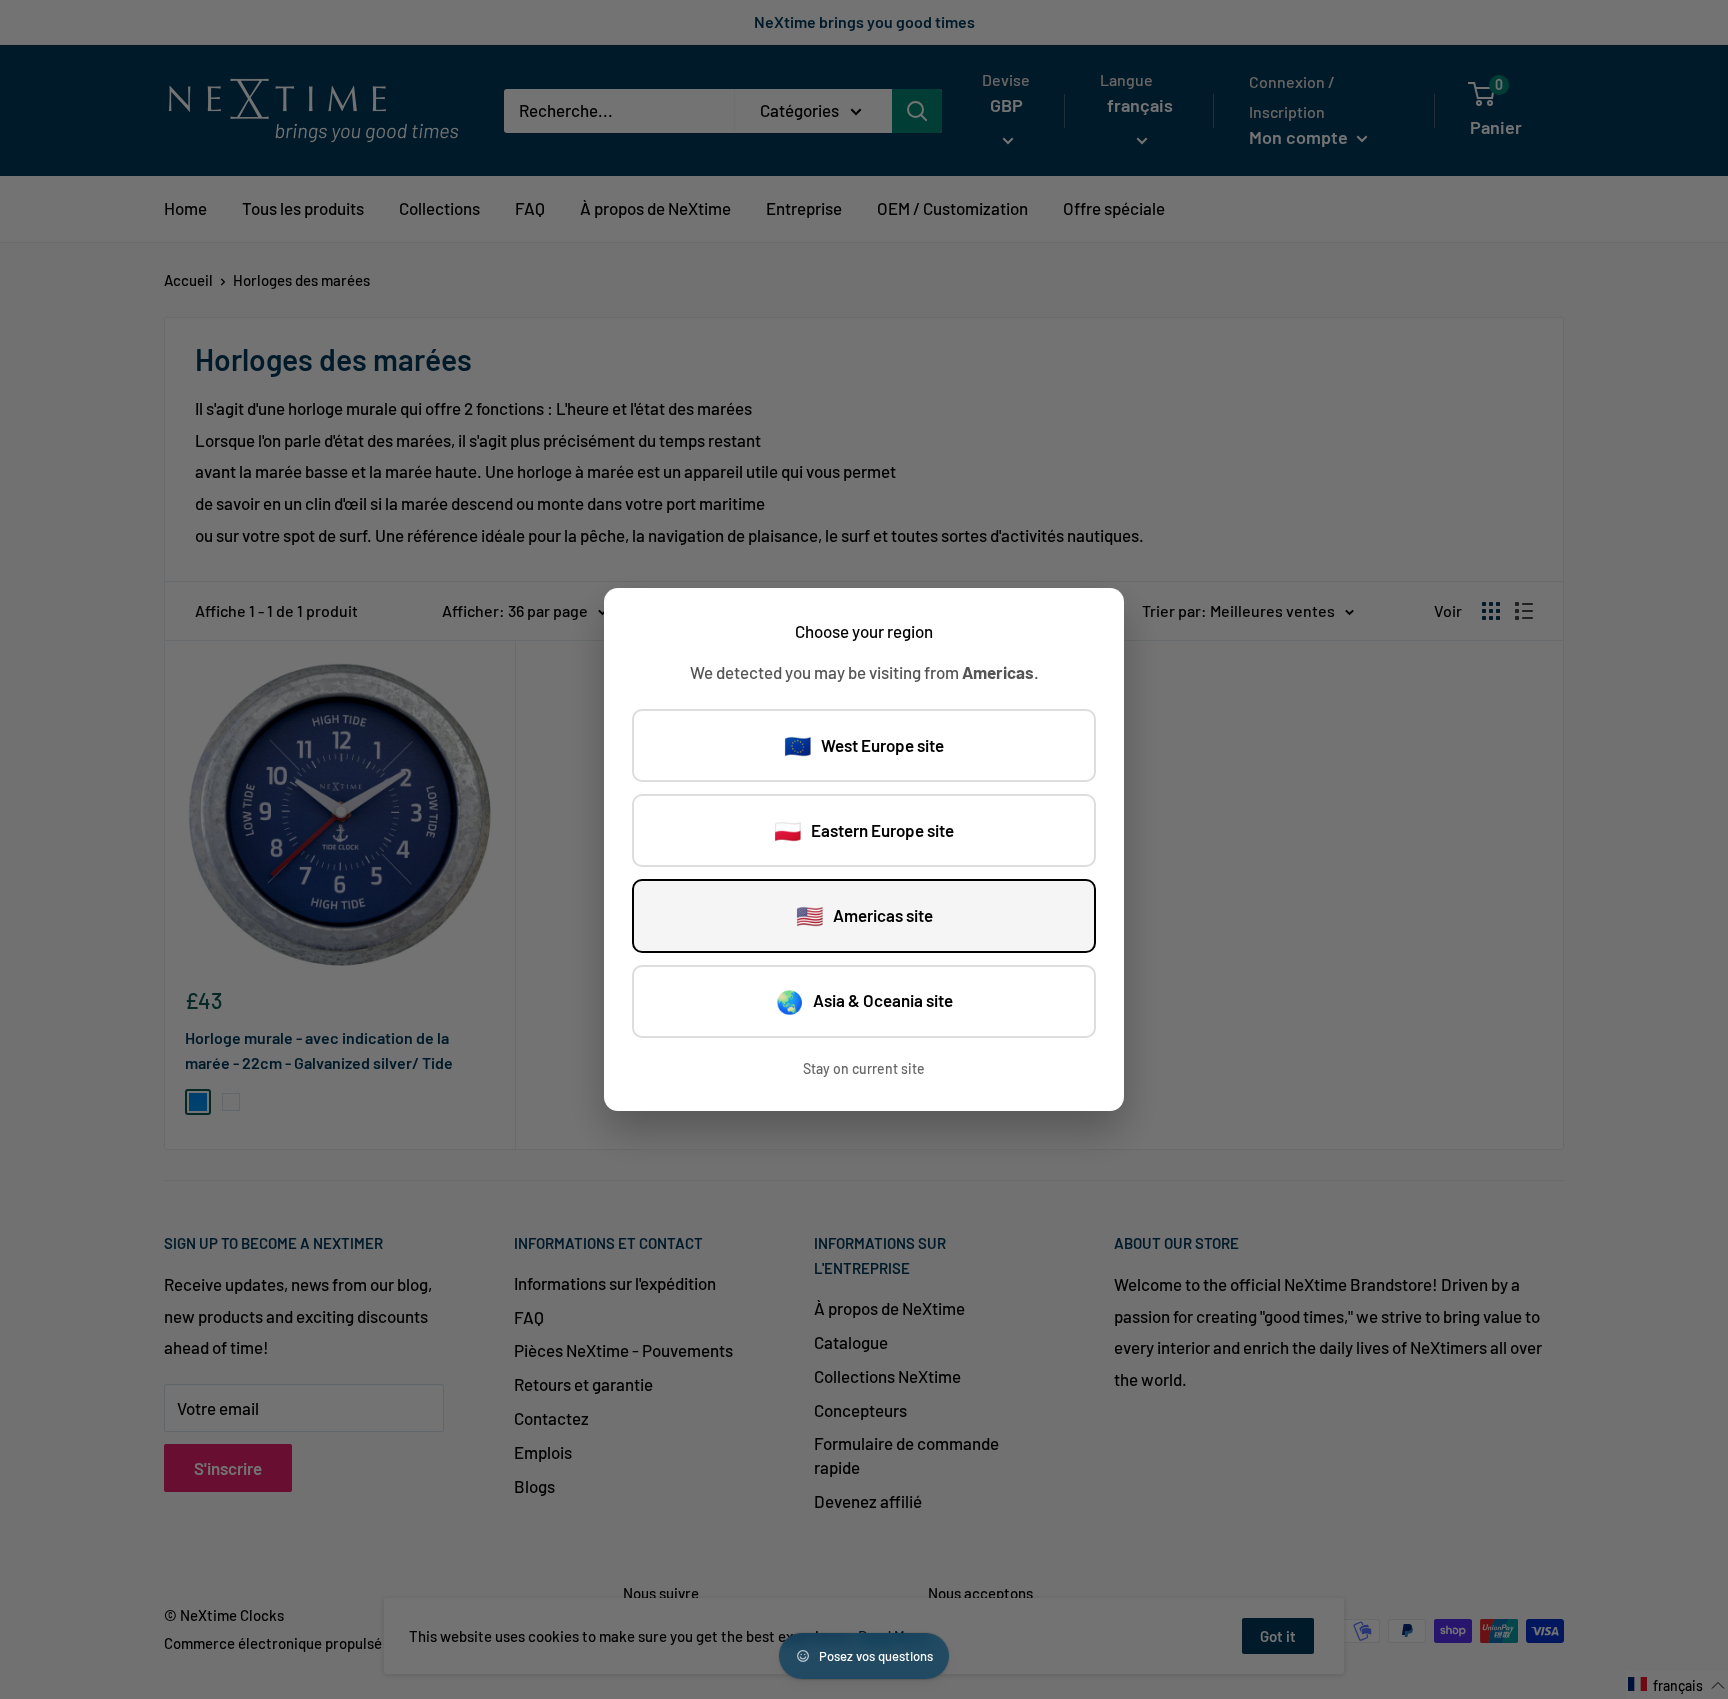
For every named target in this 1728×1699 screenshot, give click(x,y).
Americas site (864, 915)
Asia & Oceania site (864, 1001)
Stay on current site (864, 1068)
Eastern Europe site (864, 830)
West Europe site (864, 745)
